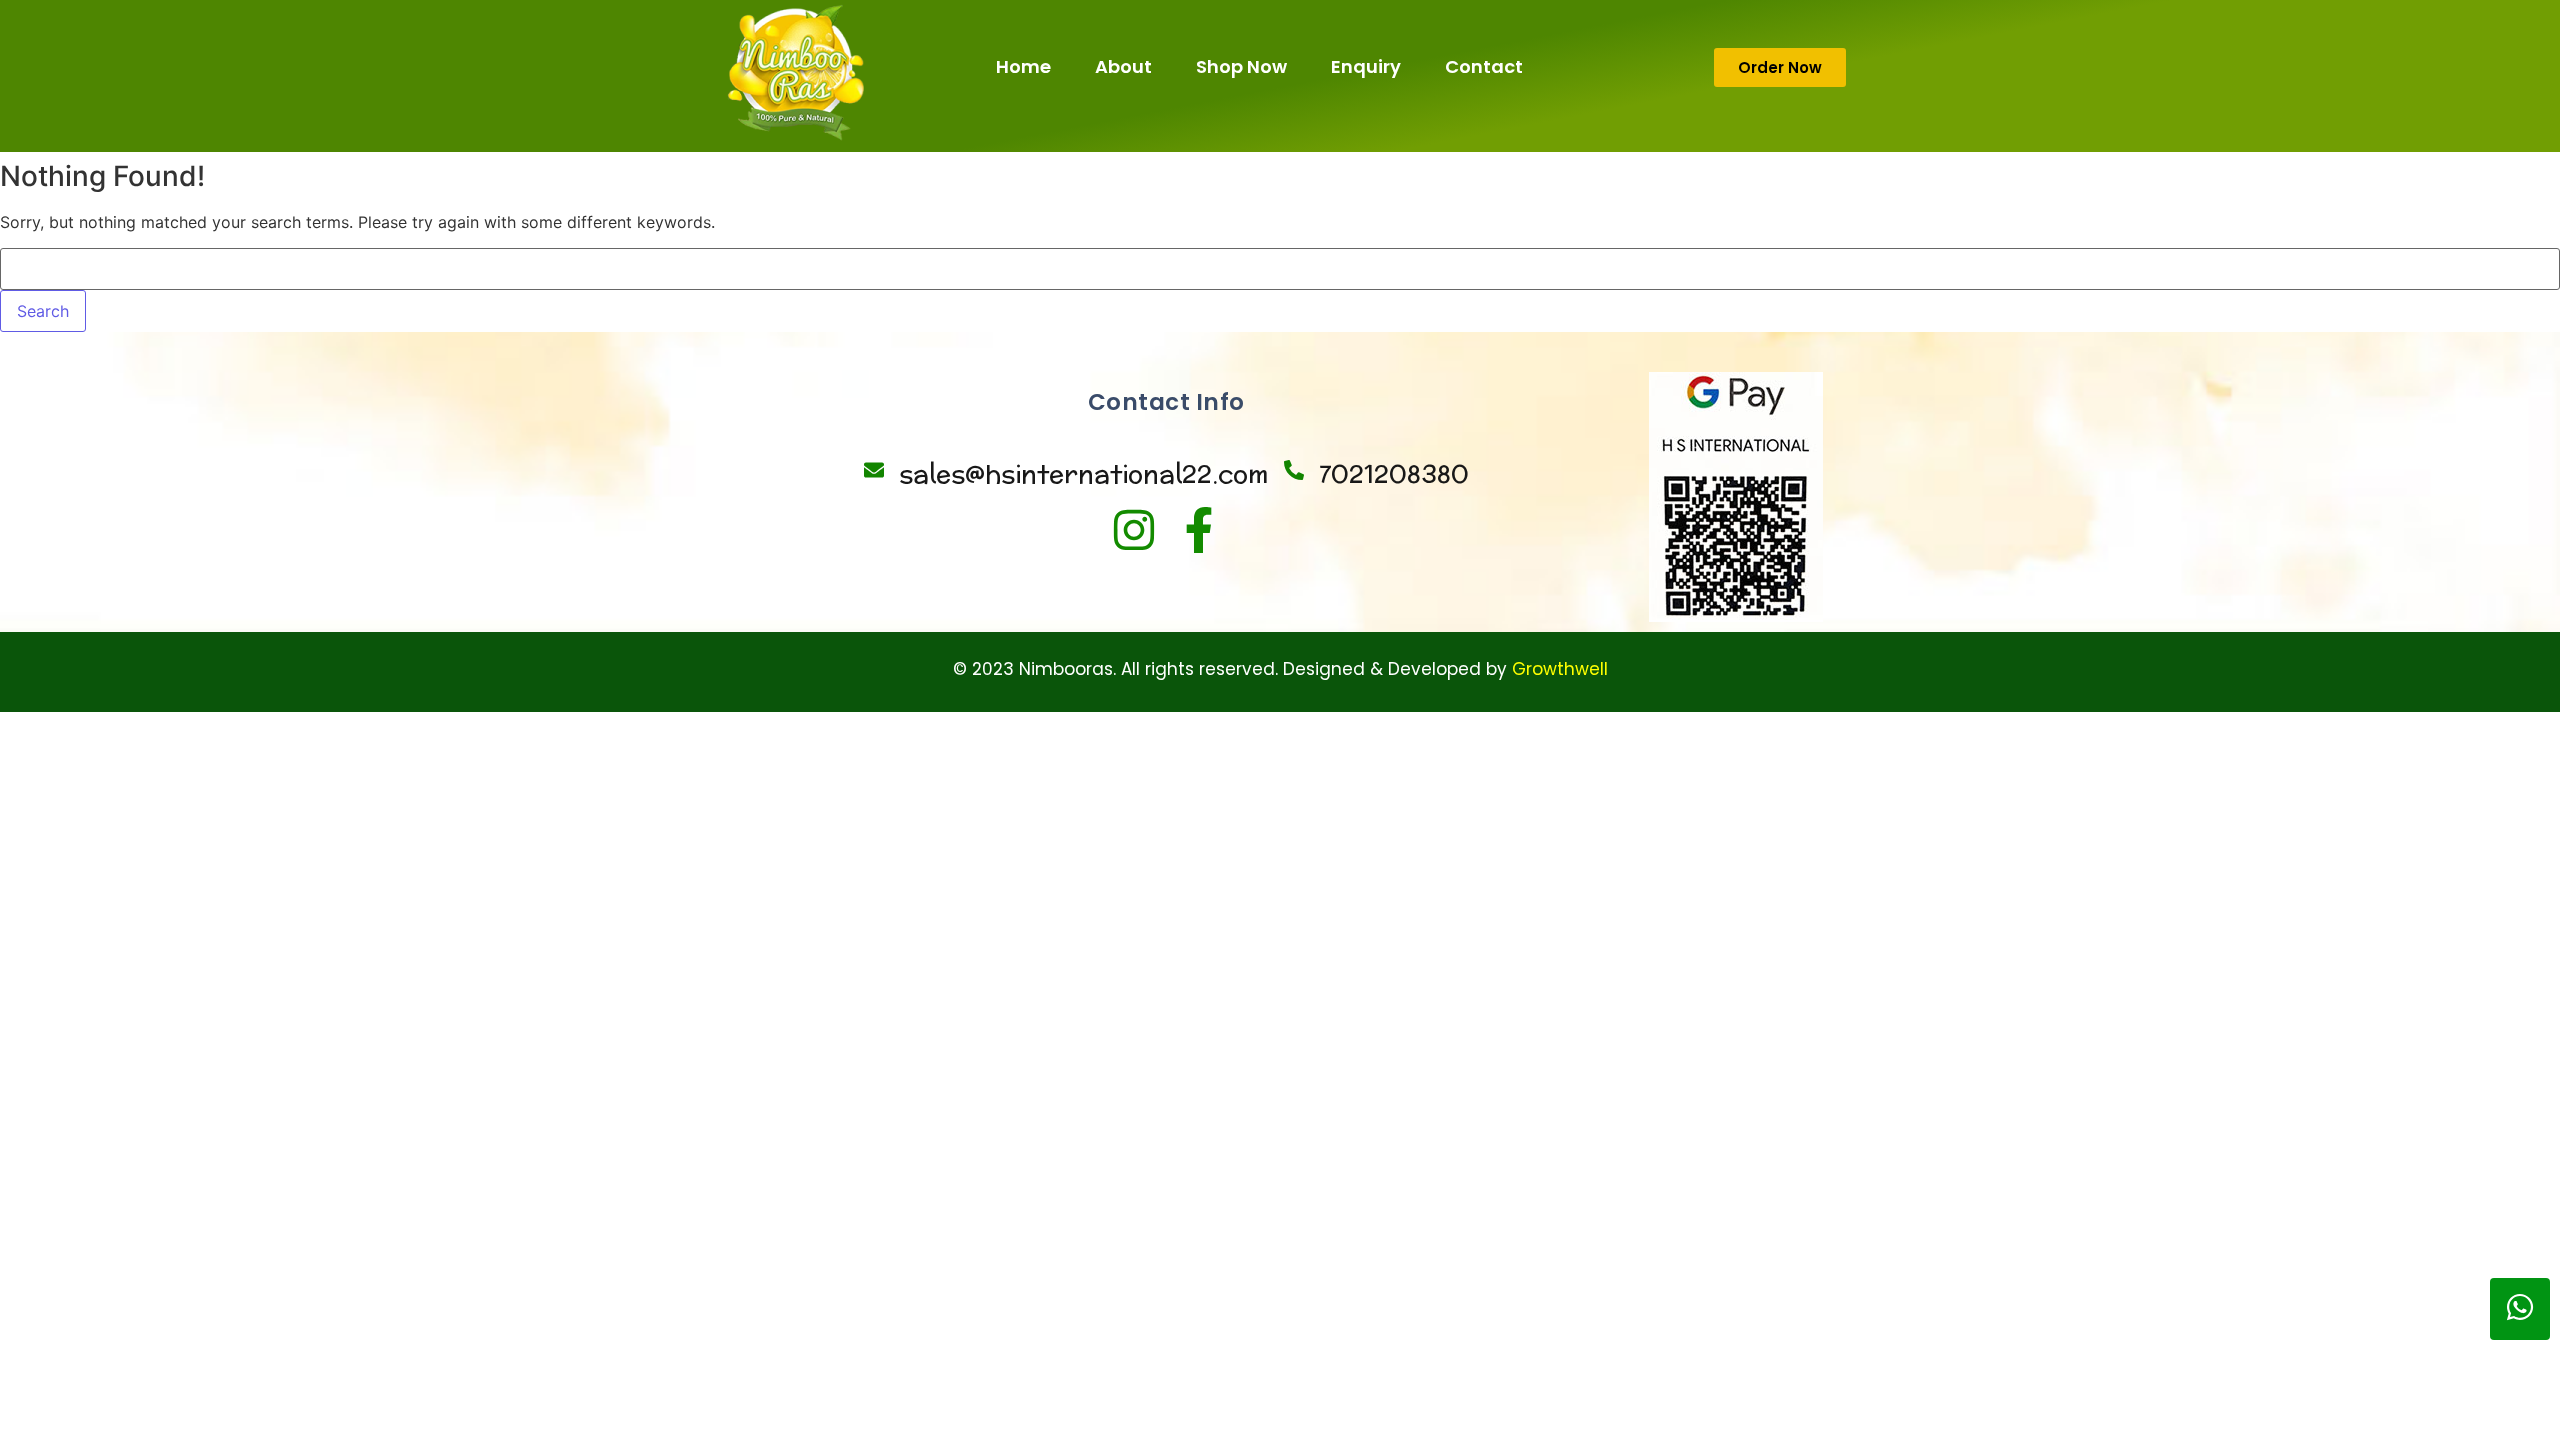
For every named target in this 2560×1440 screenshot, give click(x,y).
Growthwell (1560, 669)
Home (1023, 66)
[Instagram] (1134, 530)
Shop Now (1241, 66)
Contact (1484, 66)
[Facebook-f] (1199, 530)
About (1123, 66)
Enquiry (1366, 66)
